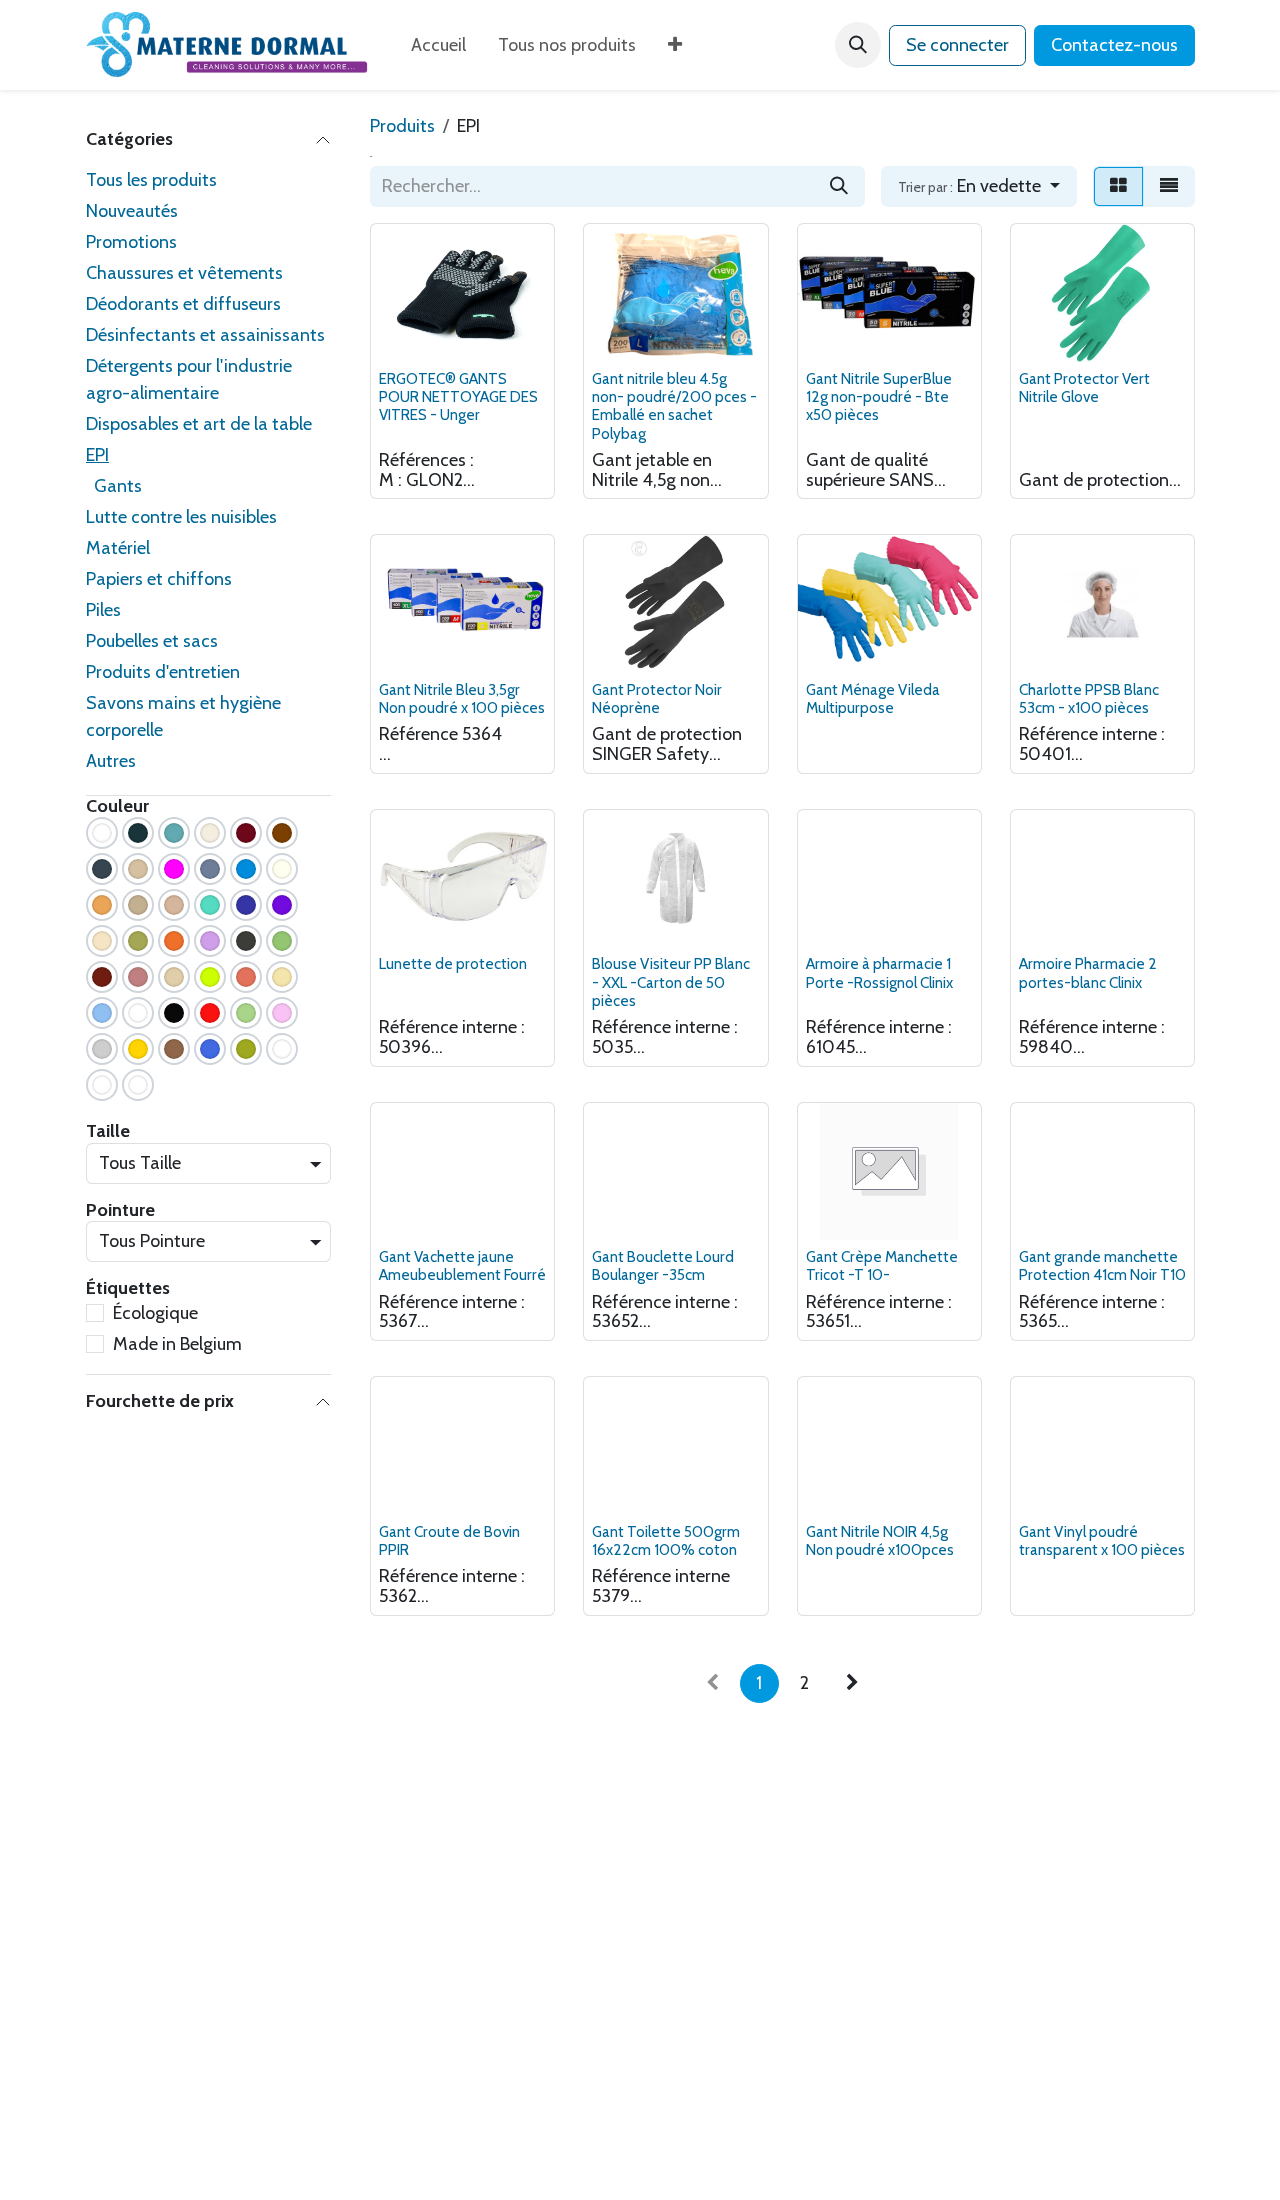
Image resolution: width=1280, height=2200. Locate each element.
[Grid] (1118, 186)
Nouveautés (132, 211)
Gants (118, 486)
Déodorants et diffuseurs (183, 304)
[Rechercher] (839, 186)
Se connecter (957, 45)
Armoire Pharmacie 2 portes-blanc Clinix (1088, 972)
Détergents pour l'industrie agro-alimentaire (189, 379)
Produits (402, 126)
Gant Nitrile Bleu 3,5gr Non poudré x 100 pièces (462, 698)
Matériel (118, 548)
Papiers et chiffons (159, 579)
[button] (858, 45)
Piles (103, 610)
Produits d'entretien (163, 672)
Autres (111, 761)
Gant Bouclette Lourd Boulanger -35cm (663, 1265)
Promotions (131, 242)
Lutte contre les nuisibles (181, 517)
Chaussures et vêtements (184, 273)
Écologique (155, 1313)
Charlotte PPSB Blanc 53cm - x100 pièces (1089, 698)
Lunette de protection (453, 963)
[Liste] (1169, 186)
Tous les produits (151, 180)
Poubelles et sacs (152, 641)
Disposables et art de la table (199, 424)
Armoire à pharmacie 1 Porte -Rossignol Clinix (879, 972)
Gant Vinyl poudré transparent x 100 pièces (1102, 1540)
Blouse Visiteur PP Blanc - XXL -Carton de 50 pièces (671, 981)
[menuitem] (438, 45)
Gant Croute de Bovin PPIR (449, 1540)
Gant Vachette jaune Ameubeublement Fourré (462, 1265)
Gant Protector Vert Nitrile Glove (1084, 387)
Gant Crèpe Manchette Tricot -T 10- (882, 1265)
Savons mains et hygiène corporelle (183, 716)
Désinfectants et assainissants (205, 335)
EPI (97, 455)
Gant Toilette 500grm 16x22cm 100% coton (666, 1540)
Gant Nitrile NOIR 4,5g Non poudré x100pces (880, 1540)
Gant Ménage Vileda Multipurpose (873, 698)
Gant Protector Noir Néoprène (657, 698)
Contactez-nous (1114, 45)
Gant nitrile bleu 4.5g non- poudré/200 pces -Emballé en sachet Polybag (674, 406)
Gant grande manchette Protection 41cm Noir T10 (1102, 1265)
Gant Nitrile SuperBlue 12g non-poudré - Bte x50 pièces (879, 396)
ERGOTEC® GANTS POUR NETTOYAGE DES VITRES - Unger (458, 396)
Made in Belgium (177, 1344)
